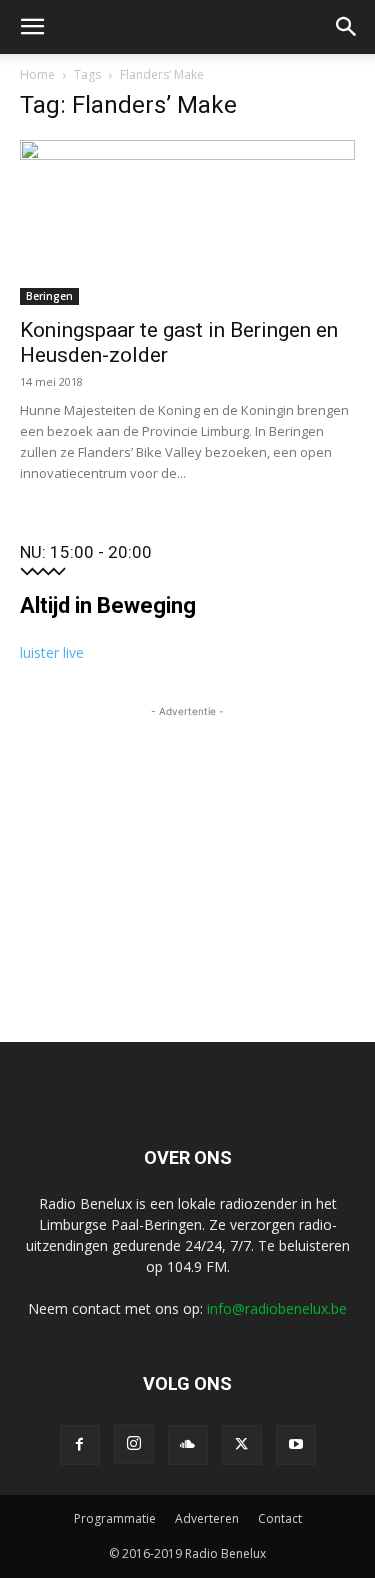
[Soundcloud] (188, 1445)
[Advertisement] (188, 847)
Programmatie (115, 1518)
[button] (32, 27)
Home (37, 74)
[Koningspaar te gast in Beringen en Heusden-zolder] (187, 222)
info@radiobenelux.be (277, 1308)
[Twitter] (242, 1445)
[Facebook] (80, 1445)
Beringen (49, 296)
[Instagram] (134, 1444)
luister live (52, 652)
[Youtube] (296, 1445)
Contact (280, 1518)
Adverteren (207, 1518)
